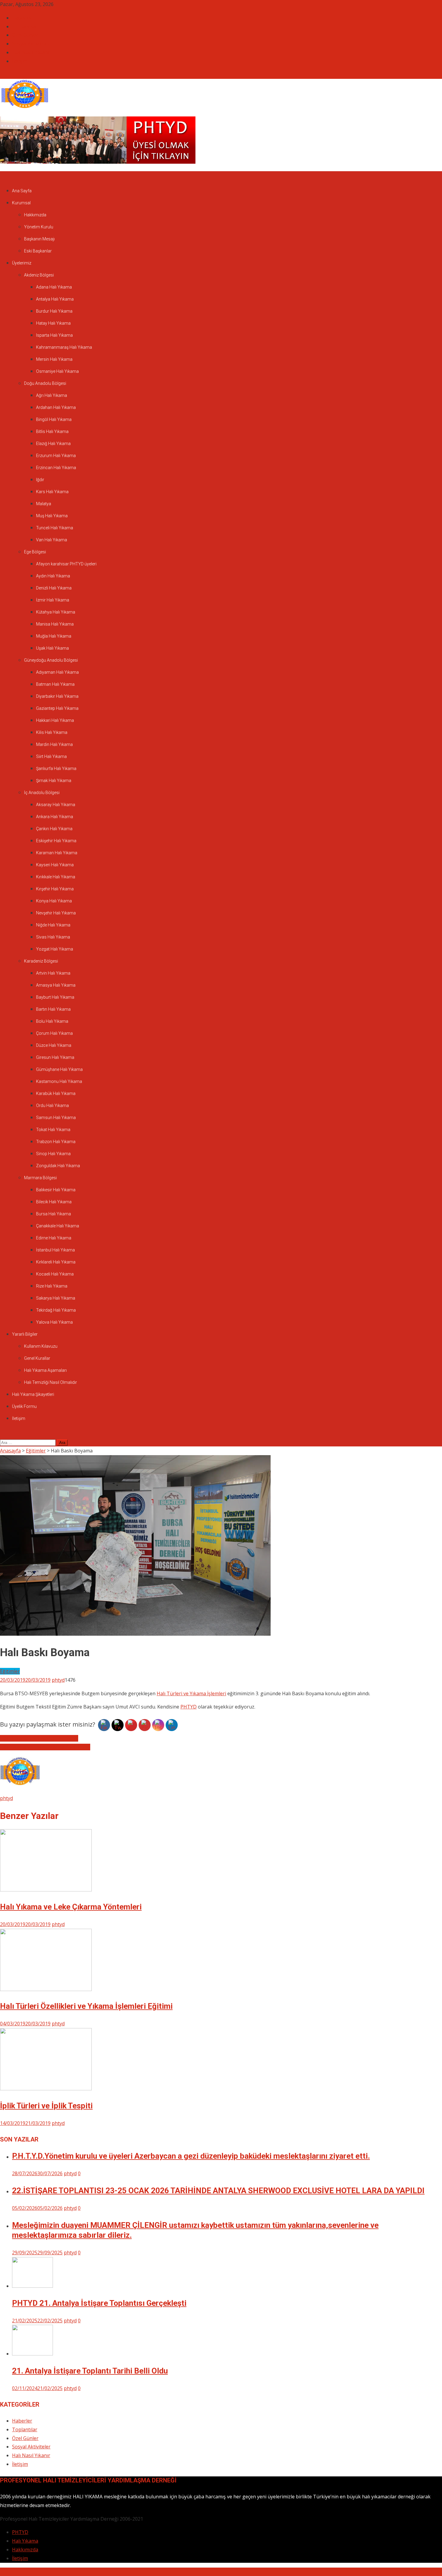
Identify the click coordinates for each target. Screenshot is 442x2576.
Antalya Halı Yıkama (55, 299)
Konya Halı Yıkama (54, 901)
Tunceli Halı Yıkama (55, 528)
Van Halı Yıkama (52, 540)
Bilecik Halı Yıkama (54, 1202)
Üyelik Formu (24, 1406)
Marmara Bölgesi (40, 1178)
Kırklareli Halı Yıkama (56, 1262)
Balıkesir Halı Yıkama (56, 1190)
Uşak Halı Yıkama (52, 648)
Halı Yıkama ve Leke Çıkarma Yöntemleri (45, 1747)
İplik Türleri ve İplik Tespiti (46, 2106)
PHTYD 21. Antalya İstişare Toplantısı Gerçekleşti (99, 2303)
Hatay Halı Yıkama (53, 323)
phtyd (58, 1680)
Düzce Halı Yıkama (54, 1045)
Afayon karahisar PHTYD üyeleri (66, 564)
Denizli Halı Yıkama (54, 588)
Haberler (22, 18)
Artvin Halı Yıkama (53, 973)
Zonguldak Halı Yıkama (58, 1166)
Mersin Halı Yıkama (54, 359)
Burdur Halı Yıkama (54, 311)
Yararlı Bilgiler (25, 1334)
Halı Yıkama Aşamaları (45, 1370)
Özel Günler (25, 35)
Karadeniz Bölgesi (41, 961)
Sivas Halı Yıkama (53, 937)
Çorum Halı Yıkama (54, 1033)
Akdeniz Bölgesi (39, 275)
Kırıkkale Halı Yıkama (56, 877)
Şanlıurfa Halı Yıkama (56, 768)
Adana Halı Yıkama (54, 287)
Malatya (44, 504)
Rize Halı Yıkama (52, 1286)
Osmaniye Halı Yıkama (57, 371)
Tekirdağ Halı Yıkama (56, 1310)
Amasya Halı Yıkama (56, 985)
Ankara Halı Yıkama (55, 817)
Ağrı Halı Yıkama (52, 395)
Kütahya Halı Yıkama (56, 612)
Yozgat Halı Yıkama (55, 949)
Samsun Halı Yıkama (56, 1118)
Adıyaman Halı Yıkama (57, 672)
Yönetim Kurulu (39, 227)
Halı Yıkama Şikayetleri (33, 1394)
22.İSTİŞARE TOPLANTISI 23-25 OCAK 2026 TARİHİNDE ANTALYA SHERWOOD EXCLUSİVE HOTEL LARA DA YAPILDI (218, 2191)
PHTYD (189, 1707)
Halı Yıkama (25, 2541)
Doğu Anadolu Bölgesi (45, 383)
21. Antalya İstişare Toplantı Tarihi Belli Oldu (90, 2371)
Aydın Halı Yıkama (53, 576)
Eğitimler (10, 1671)
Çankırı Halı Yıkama (54, 829)
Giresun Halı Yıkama (55, 1057)
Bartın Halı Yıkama (53, 1009)
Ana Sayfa (22, 191)
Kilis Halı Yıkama (52, 732)
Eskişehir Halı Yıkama (56, 841)
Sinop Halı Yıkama (53, 1154)
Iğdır (40, 480)
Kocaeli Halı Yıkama (55, 1274)
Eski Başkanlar (38, 251)
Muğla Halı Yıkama (54, 636)
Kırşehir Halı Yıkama (55, 889)
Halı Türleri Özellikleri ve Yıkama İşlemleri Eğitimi (86, 2006)
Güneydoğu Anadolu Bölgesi (51, 660)
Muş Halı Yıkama (52, 516)
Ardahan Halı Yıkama (56, 407)
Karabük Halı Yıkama (56, 1093)
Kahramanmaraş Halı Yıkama (64, 347)
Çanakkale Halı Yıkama (58, 1226)
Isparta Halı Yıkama (54, 335)
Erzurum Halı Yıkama (56, 456)
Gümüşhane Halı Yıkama (59, 1069)
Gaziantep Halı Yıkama (57, 708)
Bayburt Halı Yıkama (55, 997)
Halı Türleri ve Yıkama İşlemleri (191, 1693)
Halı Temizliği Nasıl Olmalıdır (51, 1382)
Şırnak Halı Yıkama (54, 781)
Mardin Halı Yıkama (54, 744)
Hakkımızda (35, 215)
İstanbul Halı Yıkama (55, 1250)
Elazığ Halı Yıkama (53, 444)
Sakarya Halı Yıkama (56, 1298)
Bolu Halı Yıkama (52, 1021)
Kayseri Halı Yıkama (55, 865)
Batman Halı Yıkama (55, 684)
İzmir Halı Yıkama (53, 600)
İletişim (20, 61)
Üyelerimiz (22, 263)
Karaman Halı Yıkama (57, 853)
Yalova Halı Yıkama (54, 1322)
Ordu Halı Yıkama (52, 1106)
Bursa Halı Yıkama (54, 1214)
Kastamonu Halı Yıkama (59, 1081)
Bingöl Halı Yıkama (54, 419)
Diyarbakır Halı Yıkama (57, 696)
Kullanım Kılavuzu (41, 1346)
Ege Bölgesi (35, 552)
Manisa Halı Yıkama (55, 624)
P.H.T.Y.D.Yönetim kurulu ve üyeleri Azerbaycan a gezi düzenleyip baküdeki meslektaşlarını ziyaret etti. (191, 2156)
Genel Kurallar (37, 1358)
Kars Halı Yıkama (52, 492)
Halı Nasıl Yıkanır (31, 52)
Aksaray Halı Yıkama (56, 805)
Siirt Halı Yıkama (51, 756)
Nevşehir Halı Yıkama (56, 913)
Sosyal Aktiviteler (31, 44)
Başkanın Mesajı (39, 239)
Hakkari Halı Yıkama (55, 720)
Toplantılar (25, 26)
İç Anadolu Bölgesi (42, 793)
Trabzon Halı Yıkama (56, 1142)
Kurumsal (21, 203)
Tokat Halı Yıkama (53, 1130)
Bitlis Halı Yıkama (52, 431)
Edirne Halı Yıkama (54, 1238)
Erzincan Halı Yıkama (56, 468)
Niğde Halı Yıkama (53, 925)
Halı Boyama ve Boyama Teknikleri (39, 1738)
